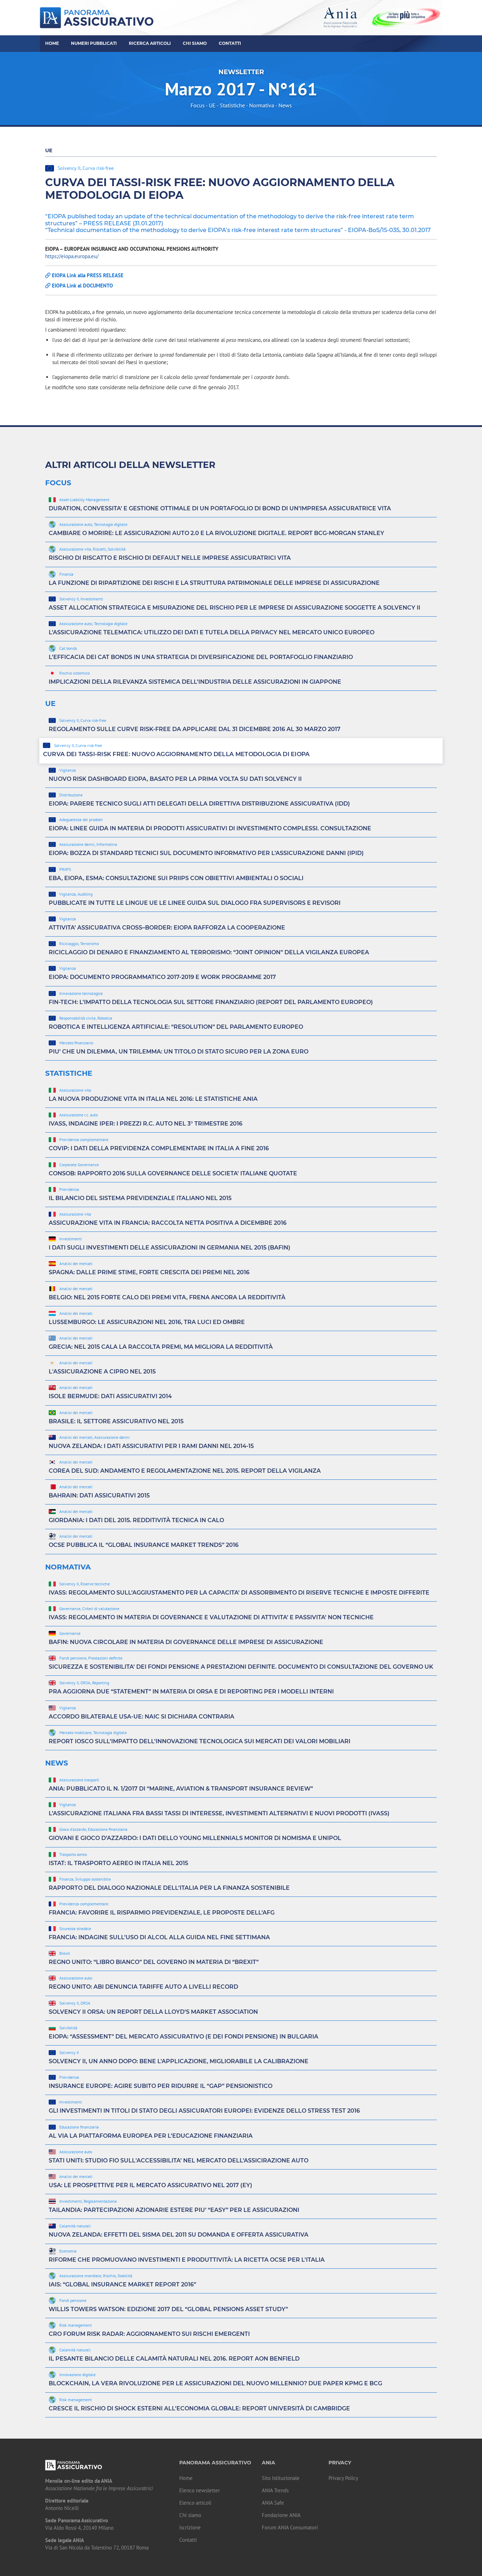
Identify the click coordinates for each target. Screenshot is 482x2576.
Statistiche (232, 105)
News (285, 105)
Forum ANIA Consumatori (290, 2527)
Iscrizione (190, 2527)
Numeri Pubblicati (94, 43)
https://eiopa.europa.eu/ (72, 256)
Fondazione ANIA (281, 2515)
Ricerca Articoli (150, 43)
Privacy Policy (343, 2478)
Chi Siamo (195, 43)
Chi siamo (190, 2515)
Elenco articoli (195, 2503)
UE (212, 105)
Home (52, 43)
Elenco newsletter (200, 2490)
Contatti (230, 43)
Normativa (262, 105)
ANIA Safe (273, 2503)
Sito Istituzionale (281, 2478)
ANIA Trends (275, 2490)
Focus (198, 105)
